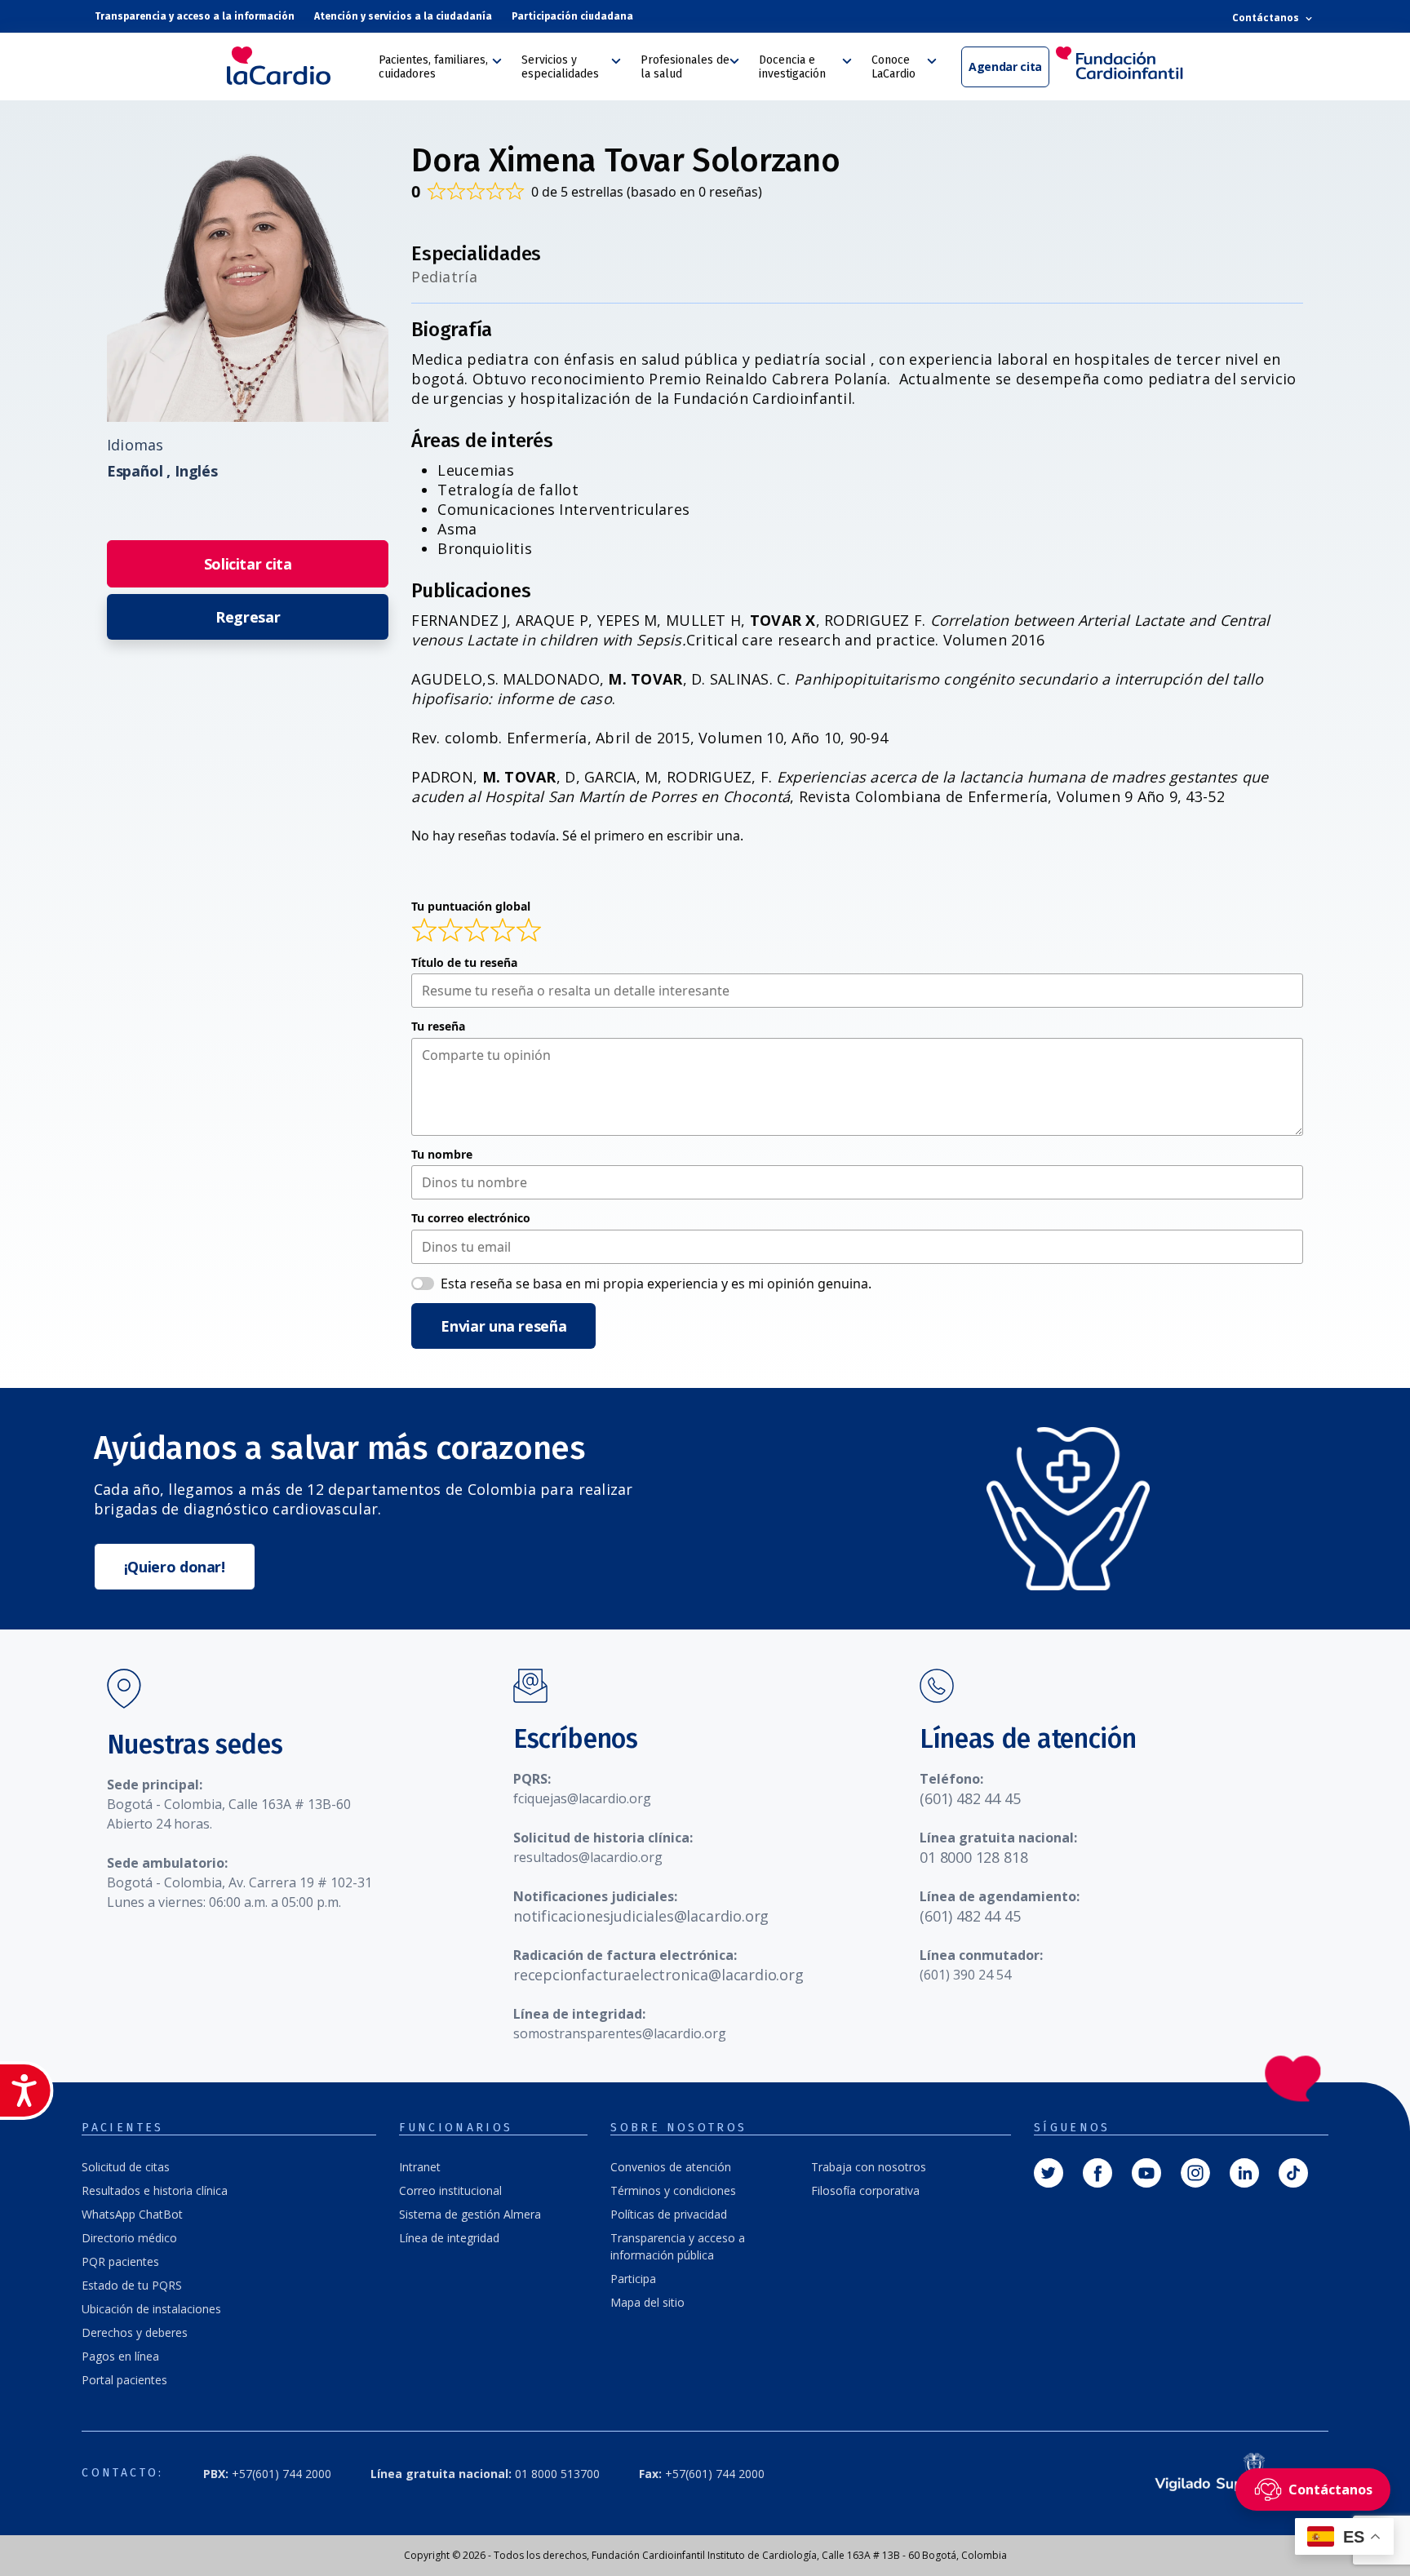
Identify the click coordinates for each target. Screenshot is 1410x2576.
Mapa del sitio (647, 2302)
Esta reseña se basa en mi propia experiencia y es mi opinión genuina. (656, 1284)
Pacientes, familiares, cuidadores (433, 67)
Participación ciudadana (572, 16)
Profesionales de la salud (685, 67)
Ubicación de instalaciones (151, 2309)
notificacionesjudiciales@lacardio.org (641, 1916)
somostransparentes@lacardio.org (620, 2033)
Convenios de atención (671, 2167)
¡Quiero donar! (175, 1567)
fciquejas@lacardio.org (582, 1798)
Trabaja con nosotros (869, 2167)
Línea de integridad (449, 2238)
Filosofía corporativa (865, 2190)
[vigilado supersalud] (1224, 2474)
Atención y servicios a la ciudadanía (403, 16)
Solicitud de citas (126, 2167)
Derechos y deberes (135, 2332)
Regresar (248, 617)
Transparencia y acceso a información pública (678, 2246)
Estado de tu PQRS (132, 2285)
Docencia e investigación (792, 67)
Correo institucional (450, 2190)
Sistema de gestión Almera (470, 2214)
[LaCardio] (297, 66)
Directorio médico (129, 2238)
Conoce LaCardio (893, 67)
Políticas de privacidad (669, 2214)
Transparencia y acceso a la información (195, 16)
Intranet (420, 2167)
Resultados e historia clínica (155, 2190)
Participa (633, 2279)
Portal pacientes (124, 2380)
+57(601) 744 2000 (267, 2474)
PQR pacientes (120, 2261)
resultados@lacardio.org (588, 1857)
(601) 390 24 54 (965, 1975)
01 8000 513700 (485, 2474)
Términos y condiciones (673, 2190)
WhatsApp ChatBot (132, 2214)
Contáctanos (1267, 18)
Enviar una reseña (503, 1326)
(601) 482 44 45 (970, 1798)
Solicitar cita (248, 564)
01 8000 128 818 (973, 1857)
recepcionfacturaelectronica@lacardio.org (658, 1975)
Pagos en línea (120, 2356)
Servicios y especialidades (560, 67)
